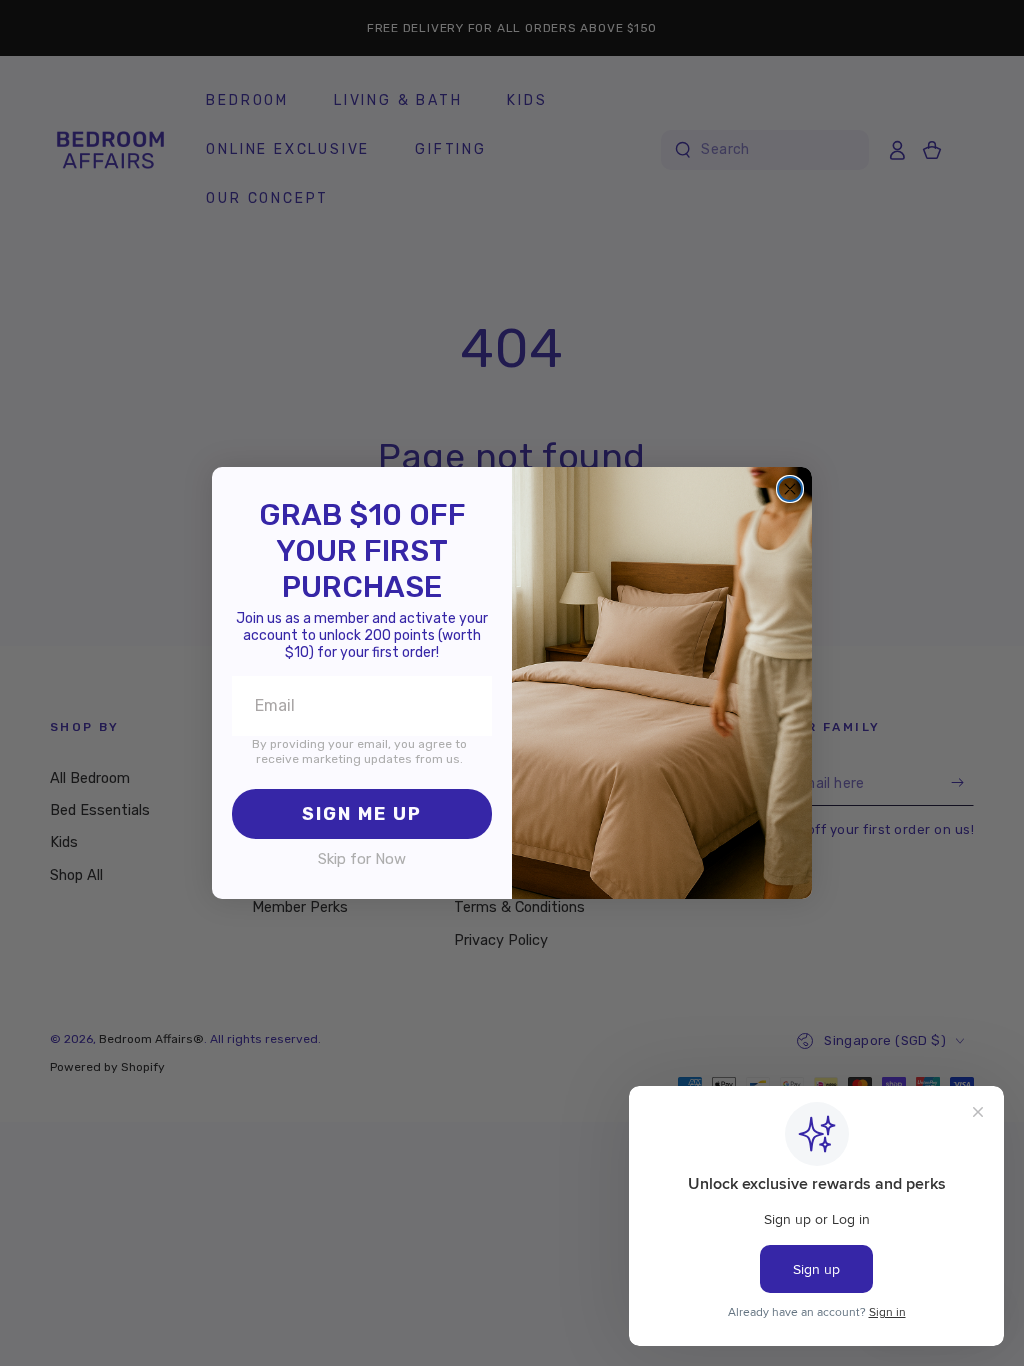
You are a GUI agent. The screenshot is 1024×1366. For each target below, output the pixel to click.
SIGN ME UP (362, 814)
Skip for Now (362, 859)
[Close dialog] (790, 489)
